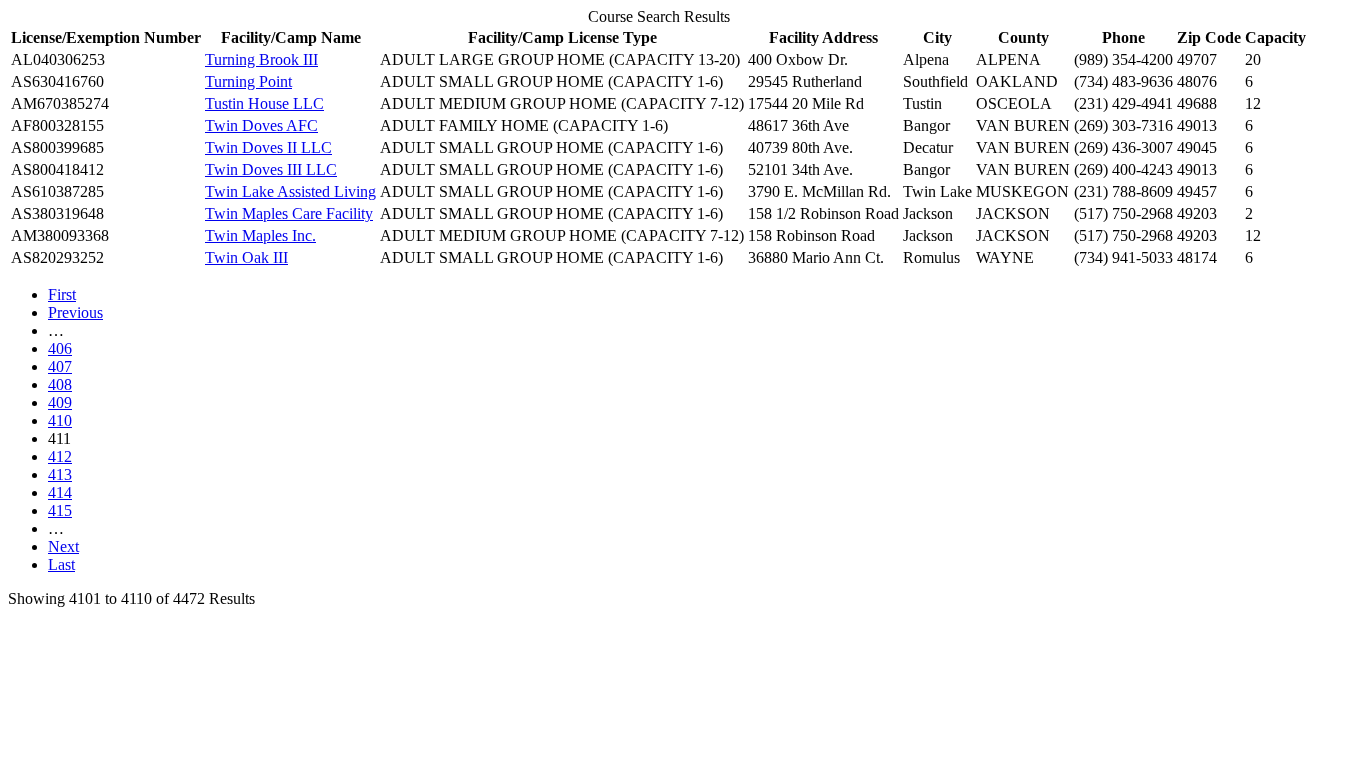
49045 (1197, 147)
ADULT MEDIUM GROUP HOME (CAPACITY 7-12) (562, 103)
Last (61, 564)
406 (60, 348)
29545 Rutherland (805, 81)
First (62, 294)
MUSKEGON (1022, 191)
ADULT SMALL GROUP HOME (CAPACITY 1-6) (551, 81)
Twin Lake (937, 191)
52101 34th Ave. (800, 169)
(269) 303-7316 (1123, 125)
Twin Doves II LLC (268, 147)
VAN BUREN (1023, 125)
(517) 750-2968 (1123, 213)
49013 (1197, 125)
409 (60, 402)
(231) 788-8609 (1123, 191)
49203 (1197, 213)
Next (63, 546)
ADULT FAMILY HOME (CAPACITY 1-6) (524, 125)
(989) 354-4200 (1123, 59)
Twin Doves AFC (261, 125)
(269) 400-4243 (1123, 169)
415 (60, 510)
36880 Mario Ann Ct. (816, 257)
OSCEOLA (1014, 103)
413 (60, 474)
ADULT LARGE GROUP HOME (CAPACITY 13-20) (560, 59)
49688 (1197, 103)
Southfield (935, 81)
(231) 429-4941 (1123, 103)
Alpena (926, 59)
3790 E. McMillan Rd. (819, 191)
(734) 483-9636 (1123, 81)
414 (60, 492)
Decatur (928, 147)
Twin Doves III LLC (271, 169)
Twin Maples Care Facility (289, 213)
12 (1253, 103)
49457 (1197, 191)
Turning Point (248, 81)
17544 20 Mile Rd (806, 103)
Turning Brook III (261, 59)
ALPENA (1008, 59)
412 (60, 456)
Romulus (931, 257)
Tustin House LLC (264, 103)
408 (60, 384)
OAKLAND (1017, 81)
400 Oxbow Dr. (798, 59)
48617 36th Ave (798, 125)
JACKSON (1013, 213)
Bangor (926, 125)
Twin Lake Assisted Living (290, 191)
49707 (1197, 59)
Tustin (922, 103)
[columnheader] (106, 38)
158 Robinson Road (811, 235)
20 (1253, 59)
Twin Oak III (246, 257)
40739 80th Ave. (800, 147)
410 (60, 420)
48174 (1197, 257)
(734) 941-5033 (1123, 257)
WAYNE (1005, 257)
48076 (1197, 81)
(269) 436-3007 (1123, 147)
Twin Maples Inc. (260, 235)
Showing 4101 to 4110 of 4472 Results (131, 598)
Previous (75, 312)
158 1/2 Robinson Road (823, 213)
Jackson (928, 213)
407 (60, 366)
